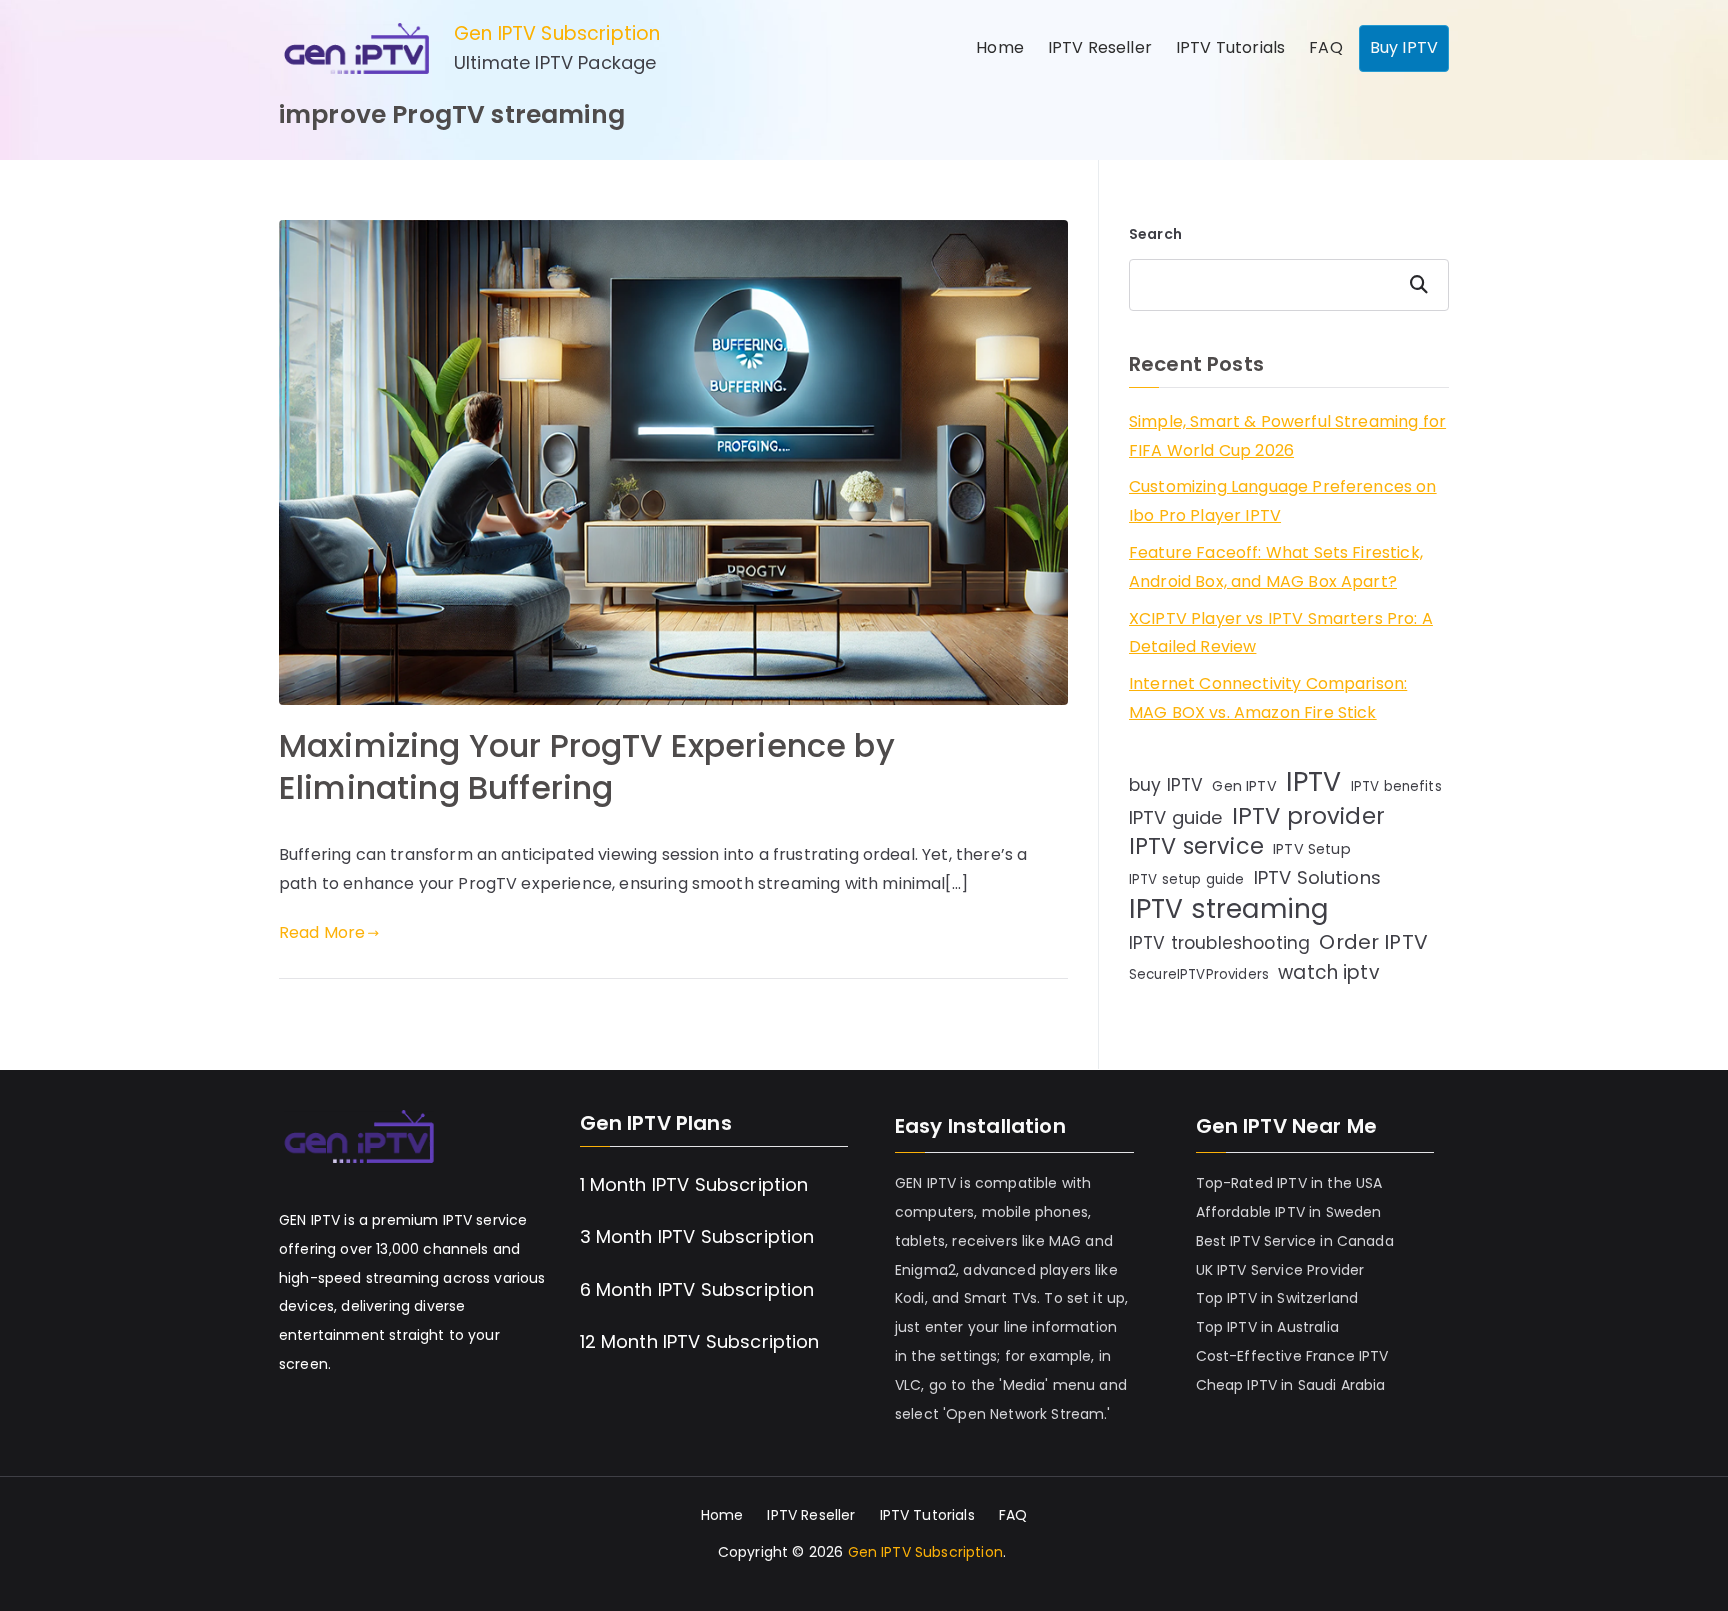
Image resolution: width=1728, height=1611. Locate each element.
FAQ (1325, 47)
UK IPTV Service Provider (1280, 1270)
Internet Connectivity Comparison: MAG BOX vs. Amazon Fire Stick (1268, 698)
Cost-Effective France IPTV (1292, 1356)
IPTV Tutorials (1230, 47)
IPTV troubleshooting (1219, 943)
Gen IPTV (1244, 786)
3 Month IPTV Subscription (697, 1236)
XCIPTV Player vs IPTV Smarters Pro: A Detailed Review (1281, 633)
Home (1000, 47)
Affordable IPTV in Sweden (1289, 1212)
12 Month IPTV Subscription (700, 1341)
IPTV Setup (1312, 849)
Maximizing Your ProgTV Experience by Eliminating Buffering (587, 766)
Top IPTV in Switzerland (1277, 1298)
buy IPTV (1166, 785)
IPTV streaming (1228, 909)
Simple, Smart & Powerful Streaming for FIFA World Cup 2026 (1287, 436)
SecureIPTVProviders (1199, 974)
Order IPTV (1373, 942)
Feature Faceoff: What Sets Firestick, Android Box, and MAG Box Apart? (1276, 567)
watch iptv (1329, 972)
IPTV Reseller (1100, 47)
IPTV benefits (1396, 786)
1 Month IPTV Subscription (694, 1184)
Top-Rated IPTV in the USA (1289, 1183)
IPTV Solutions (1317, 877)
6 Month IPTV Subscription (697, 1289)
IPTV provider (1308, 816)
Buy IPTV (1404, 47)
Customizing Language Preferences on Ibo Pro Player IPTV (1283, 501)
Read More (322, 932)
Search (1155, 234)
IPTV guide (1176, 817)
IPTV (1314, 782)
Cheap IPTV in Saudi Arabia (1291, 1385)
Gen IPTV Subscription (557, 33)
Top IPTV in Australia (1267, 1327)
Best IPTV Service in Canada (1295, 1241)
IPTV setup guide (1187, 879)
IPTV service (1196, 847)
